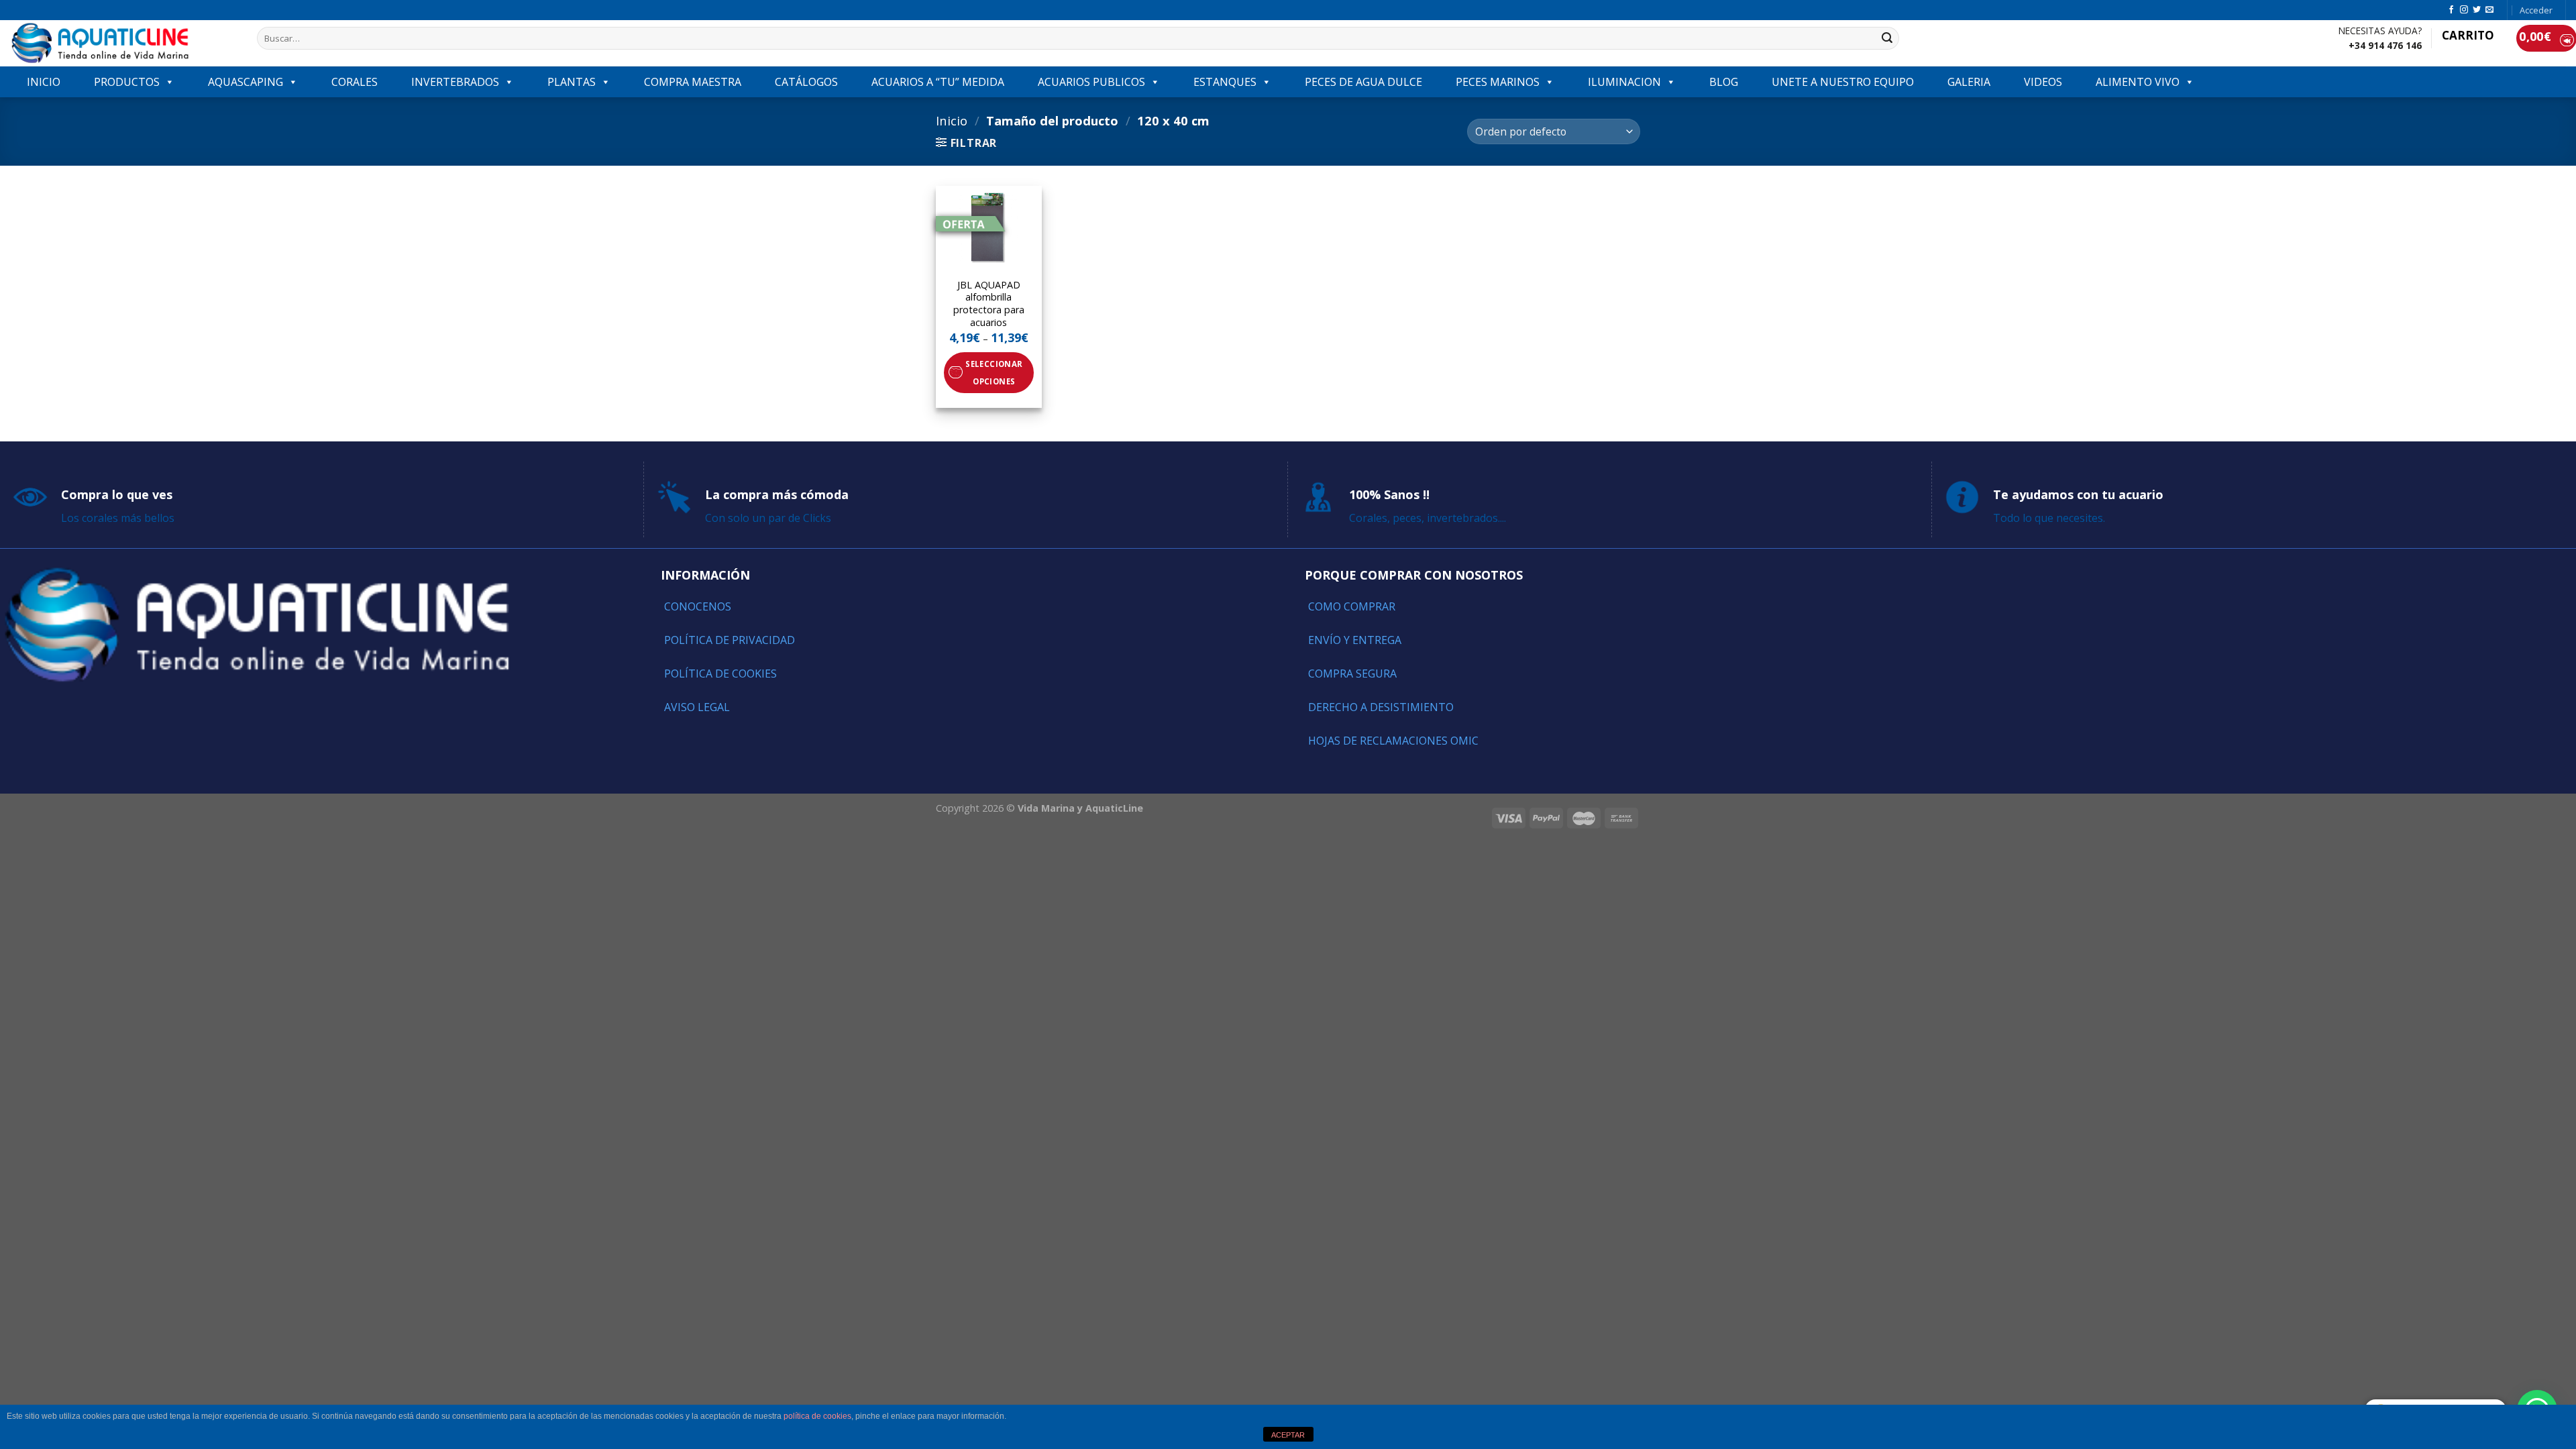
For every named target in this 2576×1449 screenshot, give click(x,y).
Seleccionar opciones (994, 372)
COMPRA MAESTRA (693, 82)
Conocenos (698, 606)
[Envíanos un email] (2489, 10)
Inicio (952, 120)
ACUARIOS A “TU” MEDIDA (938, 82)
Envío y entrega (1355, 640)
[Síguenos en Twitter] (2477, 10)
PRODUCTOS (127, 82)
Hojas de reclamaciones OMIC (1393, 741)
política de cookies (817, 1416)
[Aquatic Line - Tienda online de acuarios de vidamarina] (123, 43)
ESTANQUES (1225, 82)
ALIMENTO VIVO (2138, 82)
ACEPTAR (1288, 1435)
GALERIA (1969, 82)
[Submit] (1887, 38)
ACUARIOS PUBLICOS (1091, 82)
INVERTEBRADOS (455, 82)
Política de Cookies (720, 674)
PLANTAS (572, 82)
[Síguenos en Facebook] (2451, 10)
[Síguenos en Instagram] (2464, 10)
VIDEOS (2043, 82)
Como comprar (1352, 606)
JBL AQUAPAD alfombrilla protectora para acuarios (989, 304)
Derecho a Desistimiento (1381, 707)
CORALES (355, 82)
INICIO (44, 82)
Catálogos (806, 82)
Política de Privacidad (730, 640)
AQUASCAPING (246, 82)
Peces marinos (1498, 82)
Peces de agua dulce (1363, 82)
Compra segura (1352, 674)
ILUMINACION (1624, 82)
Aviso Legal (697, 707)
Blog (1724, 82)
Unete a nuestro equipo (1843, 82)
